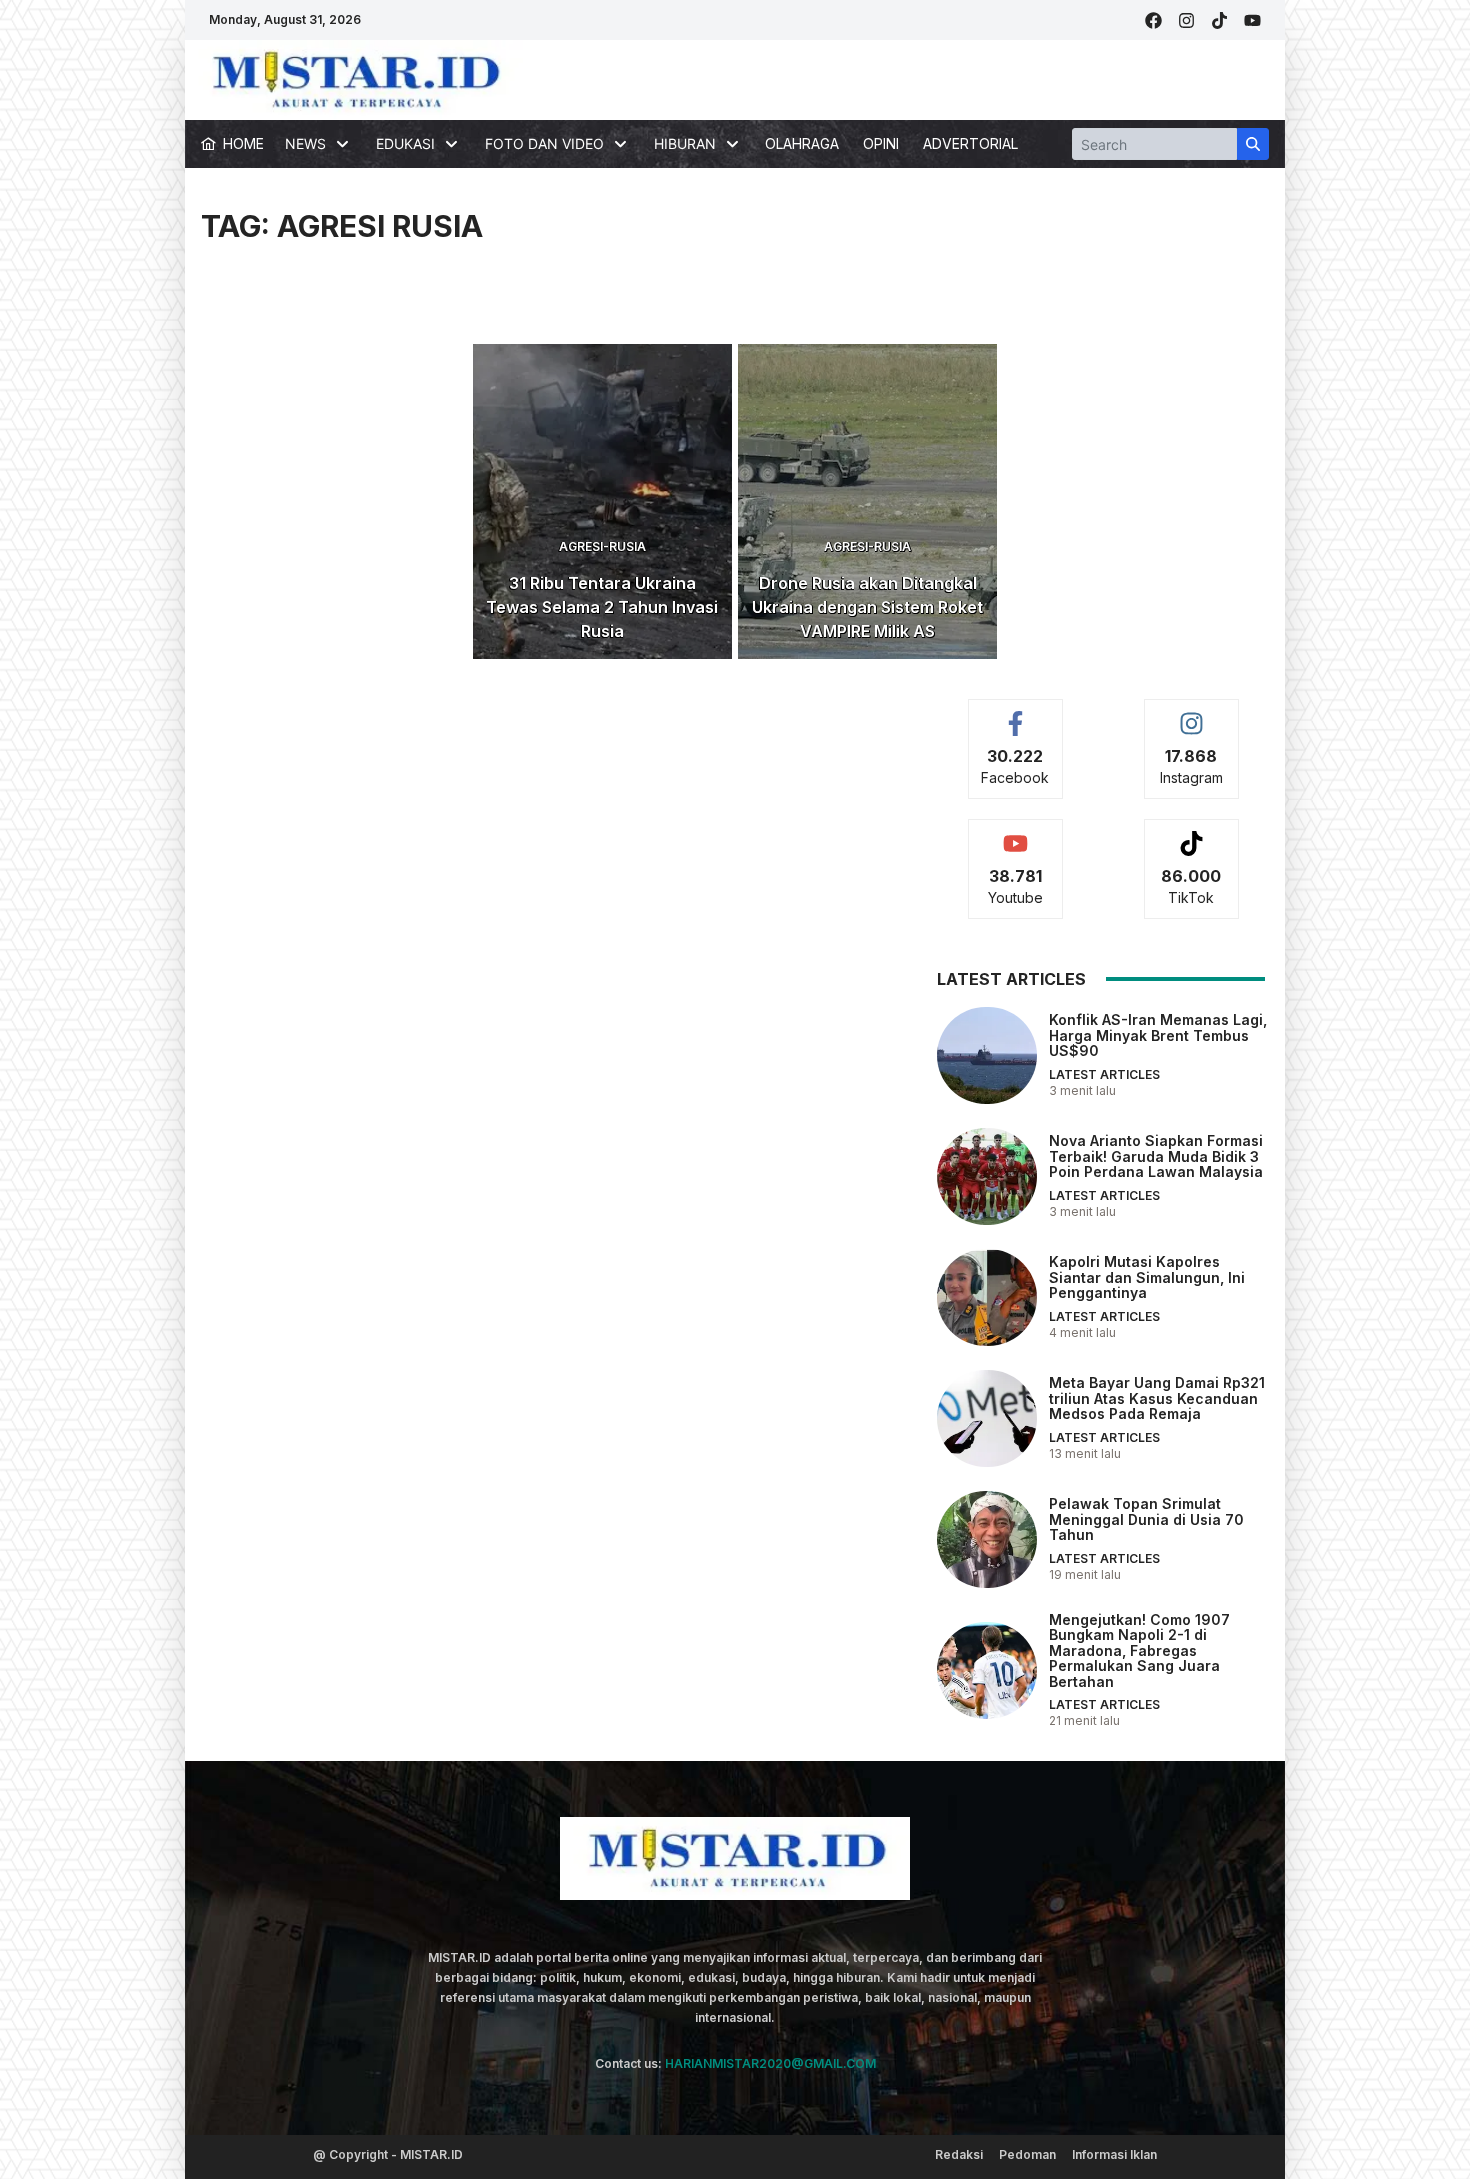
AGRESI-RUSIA (602, 546)
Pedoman (1027, 2154)
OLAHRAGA (802, 143)
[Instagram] (1186, 20)
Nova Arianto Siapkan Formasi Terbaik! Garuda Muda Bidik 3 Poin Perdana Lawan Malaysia (1156, 1156)
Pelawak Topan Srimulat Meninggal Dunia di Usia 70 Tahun (1146, 1519)
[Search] (1253, 144)
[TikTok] (1219, 20)
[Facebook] (1153, 20)
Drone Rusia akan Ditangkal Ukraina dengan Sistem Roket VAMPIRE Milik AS (867, 607)
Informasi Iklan (1114, 2154)
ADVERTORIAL (970, 143)
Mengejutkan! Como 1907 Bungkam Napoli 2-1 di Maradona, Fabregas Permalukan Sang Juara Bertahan (1139, 1650)
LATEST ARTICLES (1104, 1074)
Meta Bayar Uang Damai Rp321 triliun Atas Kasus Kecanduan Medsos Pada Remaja (1157, 1398)
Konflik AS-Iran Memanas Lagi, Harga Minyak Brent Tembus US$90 (1158, 1035)
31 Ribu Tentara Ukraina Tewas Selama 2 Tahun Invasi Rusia (602, 607)
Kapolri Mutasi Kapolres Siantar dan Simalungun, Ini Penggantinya (1147, 1277)
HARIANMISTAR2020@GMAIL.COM (770, 2063)
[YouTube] (1252, 20)
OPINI (881, 143)
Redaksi (959, 2154)
